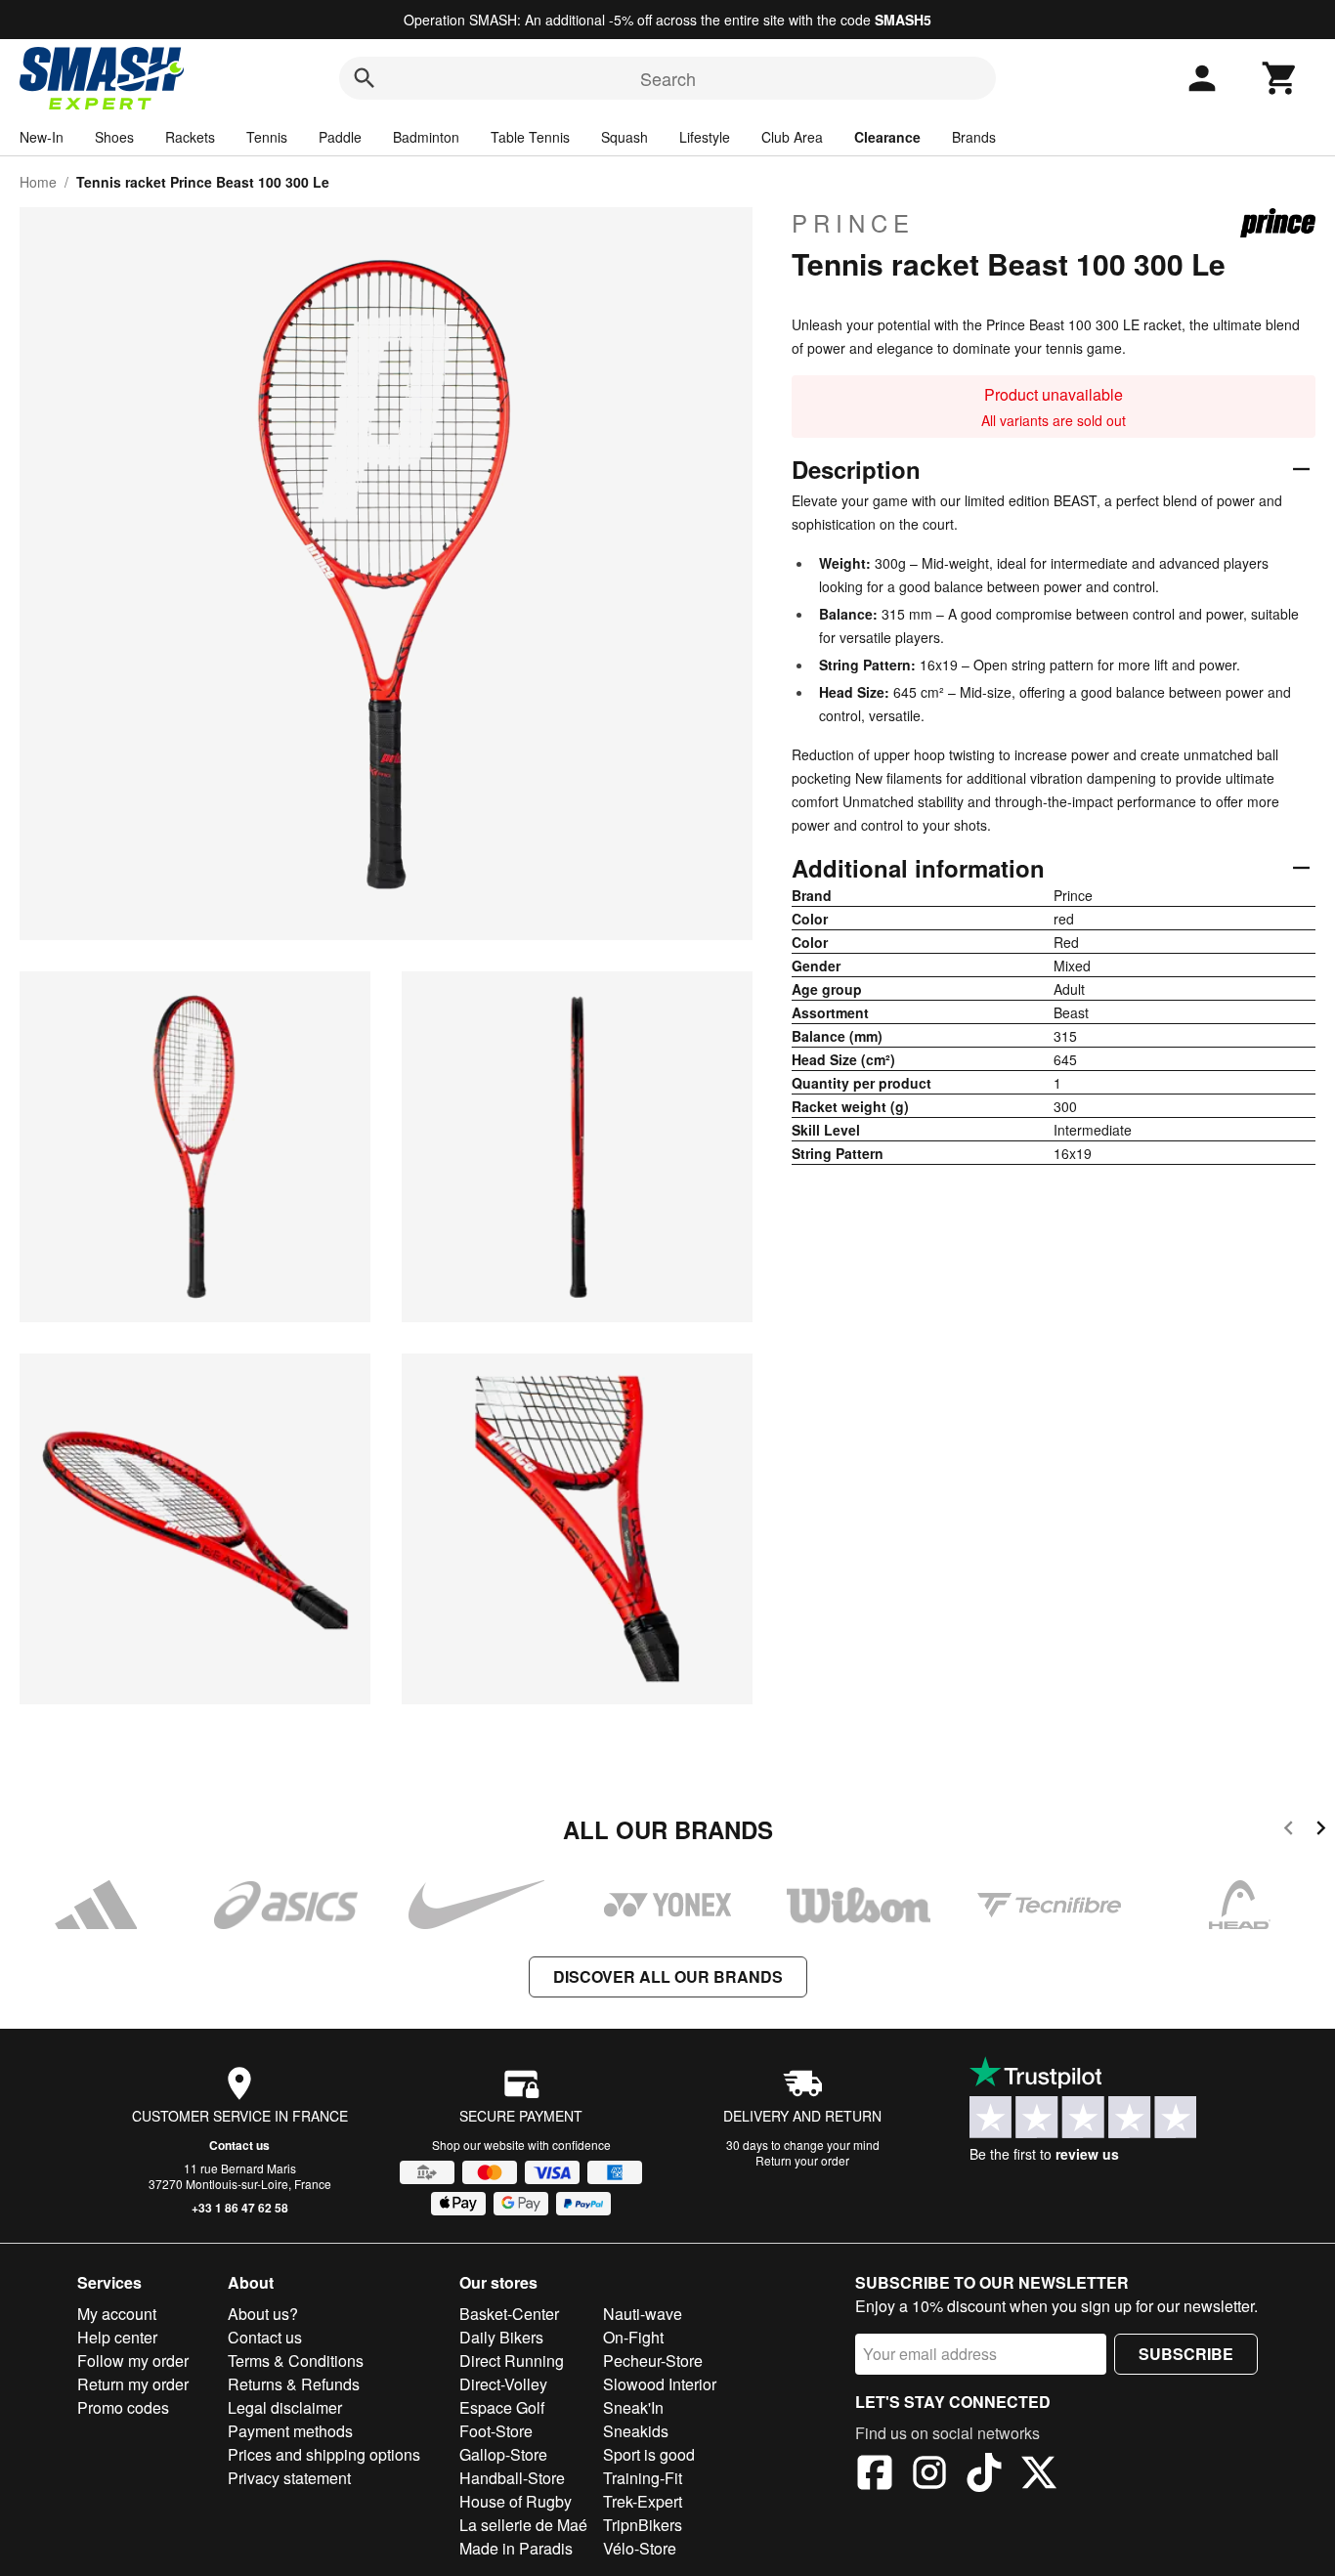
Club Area (792, 137)
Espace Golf (502, 2407)
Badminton (426, 137)
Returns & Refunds (294, 2384)
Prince (853, 223)
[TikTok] (984, 2475)
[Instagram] (929, 2475)
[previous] (1289, 1831)
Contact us (239, 2145)
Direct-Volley (503, 2384)
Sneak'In (633, 2407)
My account (117, 2314)
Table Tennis (530, 137)
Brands (974, 137)
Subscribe (1186, 2354)
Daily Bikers (501, 2337)
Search (668, 78)
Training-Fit (643, 2478)
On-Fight (633, 2337)
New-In (42, 137)
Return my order (133, 2384)
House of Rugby (516, 2501)
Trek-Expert (643, 2501)
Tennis (267, 137)
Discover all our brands (668, 1976)
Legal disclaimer (285, 2407)
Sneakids (636, 2431)
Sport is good (649, 2454)
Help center (117, 2337)
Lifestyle (705, 137)
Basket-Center (509, 2314)
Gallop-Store (503, 2454)
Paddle (340, 137)
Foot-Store (496, 2431)
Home (38, 182)
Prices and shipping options (324, 2454)
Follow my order (133, 2361)
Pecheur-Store (653, 2361)
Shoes (114, 137)
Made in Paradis (516, 2548)
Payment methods (290, 2431)
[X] (1039, 2475)
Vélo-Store (640, 2548)
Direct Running (512, 2361)
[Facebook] (875, 2475)
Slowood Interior (660, 2384)
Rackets (190, 137)
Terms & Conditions (296, 2361)
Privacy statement (289, 2478)
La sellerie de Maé (523, 2525)
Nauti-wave (643, 2314)
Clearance (887, 137)
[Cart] (1280, 78)
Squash (624, 137)
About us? (263, 2314)
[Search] (365, 78)
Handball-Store (512, 2478)
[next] (1321, 1831)
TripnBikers (643, 2525)
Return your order (802, 2160)
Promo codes (123, 2407)
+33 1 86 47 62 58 (240, 2208)
